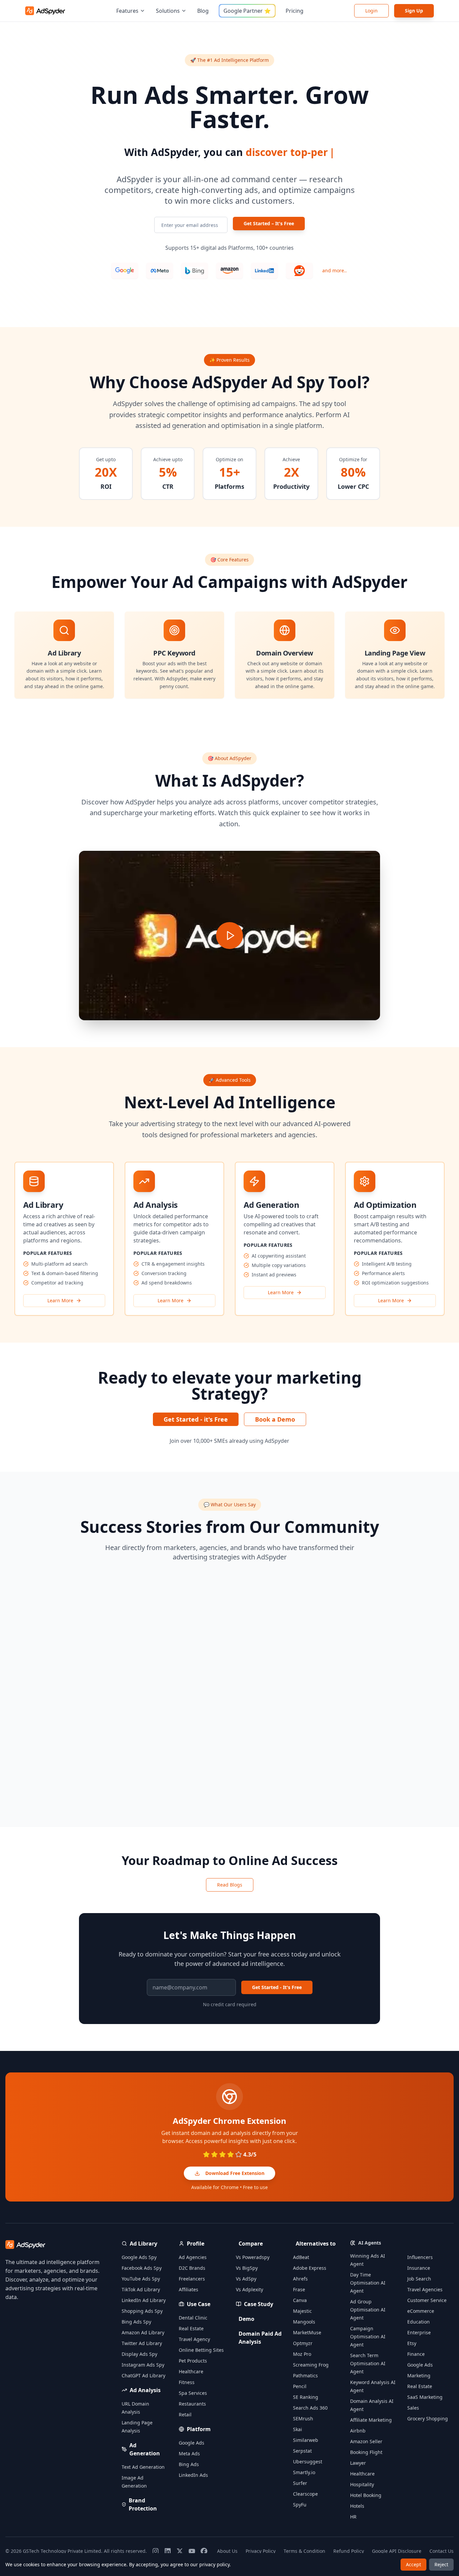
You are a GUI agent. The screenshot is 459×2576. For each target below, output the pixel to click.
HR (353, 2517)
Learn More (60, 1300)
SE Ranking (306, 2397)
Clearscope (305, 2494)
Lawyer (358, 2463)
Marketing (419, 2375)
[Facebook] (204, 2551)
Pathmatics (305, 2375)
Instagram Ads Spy (143, 2365)
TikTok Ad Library (141, 2289)
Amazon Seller (366, 2441)
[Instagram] (156, 2551)
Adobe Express (310, 2268)
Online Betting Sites (201, 2350)
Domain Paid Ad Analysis (260, 2338)
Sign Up (414, 11)
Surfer (300, 2483)
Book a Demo (275, 1419)
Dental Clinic (193, 2318)
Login (371, 11)
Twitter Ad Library (142, 2343)
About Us (227, 2551)
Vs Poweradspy (253, 2257)
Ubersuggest (308, 2462)
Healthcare (191, 2371)
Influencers (420, 2257)
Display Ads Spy (139, 2354)
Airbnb (358, 2431)
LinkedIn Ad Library (144, 2300)
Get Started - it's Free (196, 1419)
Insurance (419, 2268)
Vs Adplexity (249, 2289)
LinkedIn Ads (193, 2475)
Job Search (419, 2279)
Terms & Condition (304, 2551)
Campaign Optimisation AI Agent (368, 2336)
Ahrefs (300, 2279)
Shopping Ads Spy (142, 2311)
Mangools (304, 2322)
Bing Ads (189, 2464)
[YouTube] (192, 2551)
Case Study (259, 2304)
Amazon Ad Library (143, 2332)
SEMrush (303, 2419)
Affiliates (189, 2289)
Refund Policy (349, 2551)
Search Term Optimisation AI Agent (368, 2363)
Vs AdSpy (246, 2279)
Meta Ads (189, 2453)
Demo (246, 2319)
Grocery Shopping (428, 2419)
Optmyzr (303, 2343)
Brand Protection (143, 2504)
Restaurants (192, 2404)
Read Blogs (230, 1885)
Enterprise (419, 2332)
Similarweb (306, 2440)
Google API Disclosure (397, 2551)
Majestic (302, 2311)
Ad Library (143, 2244)
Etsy (412, 2343)
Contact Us (442, 2551)
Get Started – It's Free (269, 223)
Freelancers (192, 2279)
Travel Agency (194, 2339)
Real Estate (191, 2328)
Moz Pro (302, 2354)
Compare (251, 2244)
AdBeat (301, 2257)
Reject (441, 2564)
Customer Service (427, 2300)
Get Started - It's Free (277, 1987)
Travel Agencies (425, 2289)
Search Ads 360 (310, 2408)
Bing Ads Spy (136, 2322)
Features (127, 11)
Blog (203, 11)
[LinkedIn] (168, 2551)
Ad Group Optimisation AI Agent (368, 2310)
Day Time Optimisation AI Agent (368, 2283)
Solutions (168, 11)
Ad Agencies (193, 2257)
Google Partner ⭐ (247, 11)
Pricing (295, 11)
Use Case (199, 2304)
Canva (300, 2300)
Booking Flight (366, 2452)
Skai (298, 2429)
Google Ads (192, 2443)
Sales (413, 2408)
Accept (413, 2564)
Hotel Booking (366, 2495)
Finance (416, 2354)
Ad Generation (145, 2449)
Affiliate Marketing (371, 2420)
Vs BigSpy (247, 2268)
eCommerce (421, 2311)
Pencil (300, 2386)
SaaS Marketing (425, 2397)
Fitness (187, 2382)
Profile (196, 2244)
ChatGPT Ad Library (143, 2375)
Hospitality (362, 2484)
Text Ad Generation (143, 2467)
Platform (199, 2429)
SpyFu (300, 2505)
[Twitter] (180, 2551)
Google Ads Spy (139, 2257)
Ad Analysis (145, 2390)
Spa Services (193, 2393)
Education (419, 2322)
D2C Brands (192, 2268)
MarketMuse (307, 2332)
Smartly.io (304, 2472)
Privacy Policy (261, 2551)
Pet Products (193, 2361)
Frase (299, 2289)
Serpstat (302, 2451)
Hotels (357, 2506)
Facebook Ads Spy (142, 2268)
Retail (185, 2414)
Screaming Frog (311, 2365)
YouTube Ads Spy (141, 2279)
